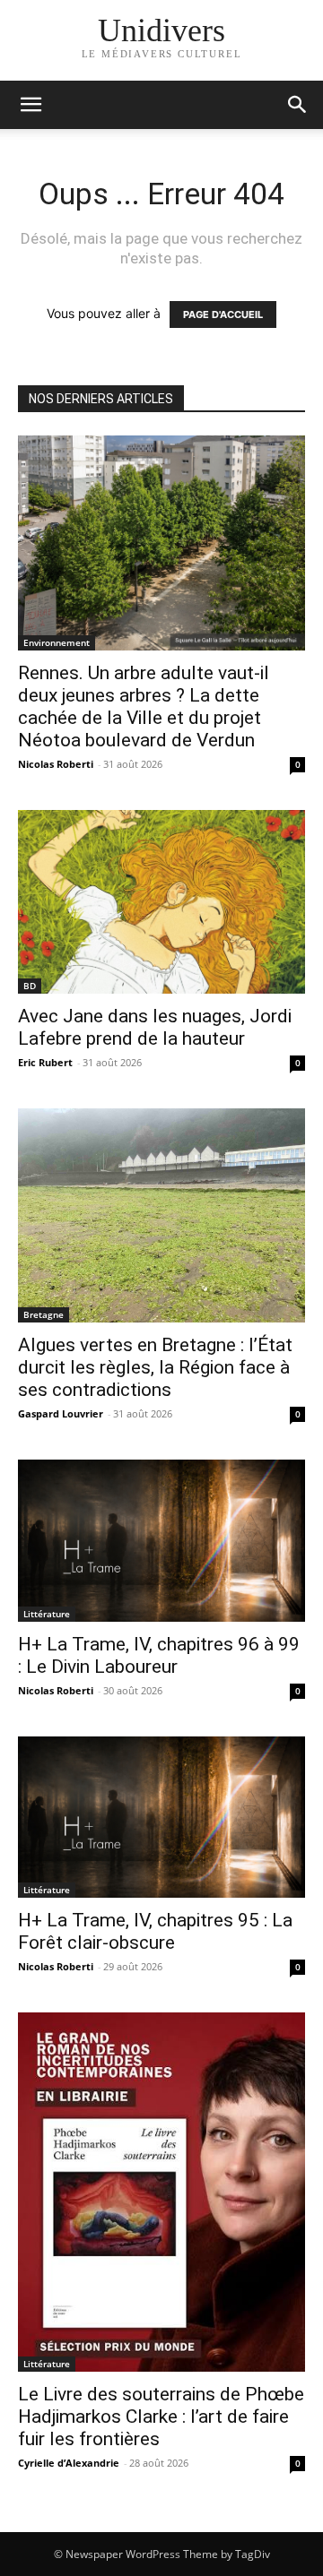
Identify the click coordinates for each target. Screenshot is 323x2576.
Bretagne (44, 1314)
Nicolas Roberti (56, 764)
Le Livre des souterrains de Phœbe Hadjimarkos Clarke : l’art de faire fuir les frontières (161, 2417)
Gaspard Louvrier (61, 1413)
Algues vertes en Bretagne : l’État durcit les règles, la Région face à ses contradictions (155, 1367)
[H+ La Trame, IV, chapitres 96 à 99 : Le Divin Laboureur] (161, 1540)
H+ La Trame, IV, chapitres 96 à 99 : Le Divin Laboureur (159, 1655)
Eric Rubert (45, 1062)
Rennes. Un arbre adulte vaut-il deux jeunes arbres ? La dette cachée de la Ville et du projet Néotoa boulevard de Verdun (144, 706)
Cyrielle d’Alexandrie (69, 2463)
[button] (298, 105)
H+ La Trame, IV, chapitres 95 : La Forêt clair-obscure (155, 1931)
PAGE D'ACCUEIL (223, 314)
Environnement (57, 642)
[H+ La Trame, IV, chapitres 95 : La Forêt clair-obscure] (161, 1817)
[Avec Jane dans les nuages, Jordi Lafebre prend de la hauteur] (161, 902)
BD (30, 986)
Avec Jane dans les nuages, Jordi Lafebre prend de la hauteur (155, 1027)
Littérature (47, 1614)
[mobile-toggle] (31, 105)
